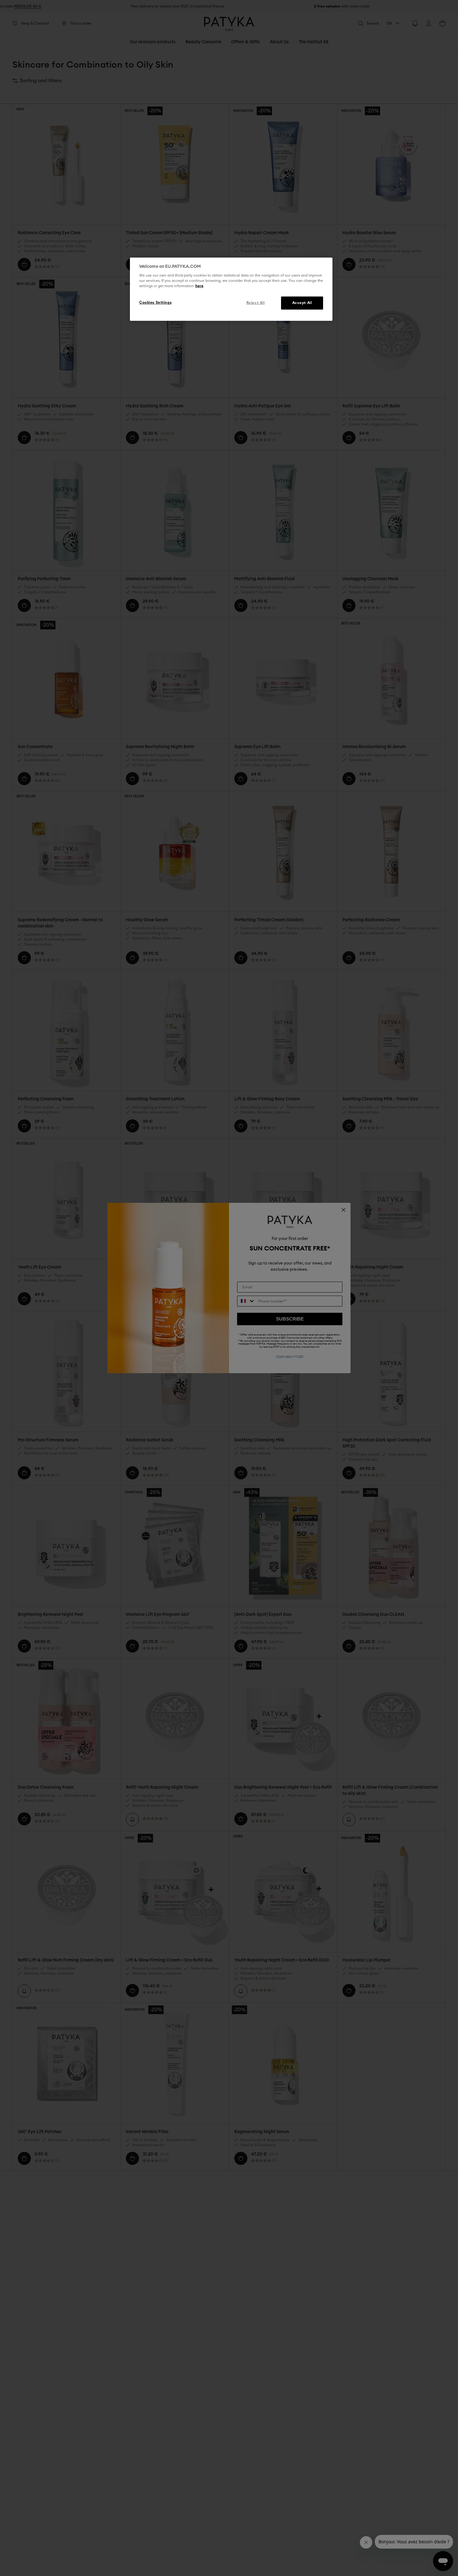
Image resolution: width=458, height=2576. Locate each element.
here (199, 286)
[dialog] (231, 289)
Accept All (302, 303)
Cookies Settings (155, 303)
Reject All (256, 303)
